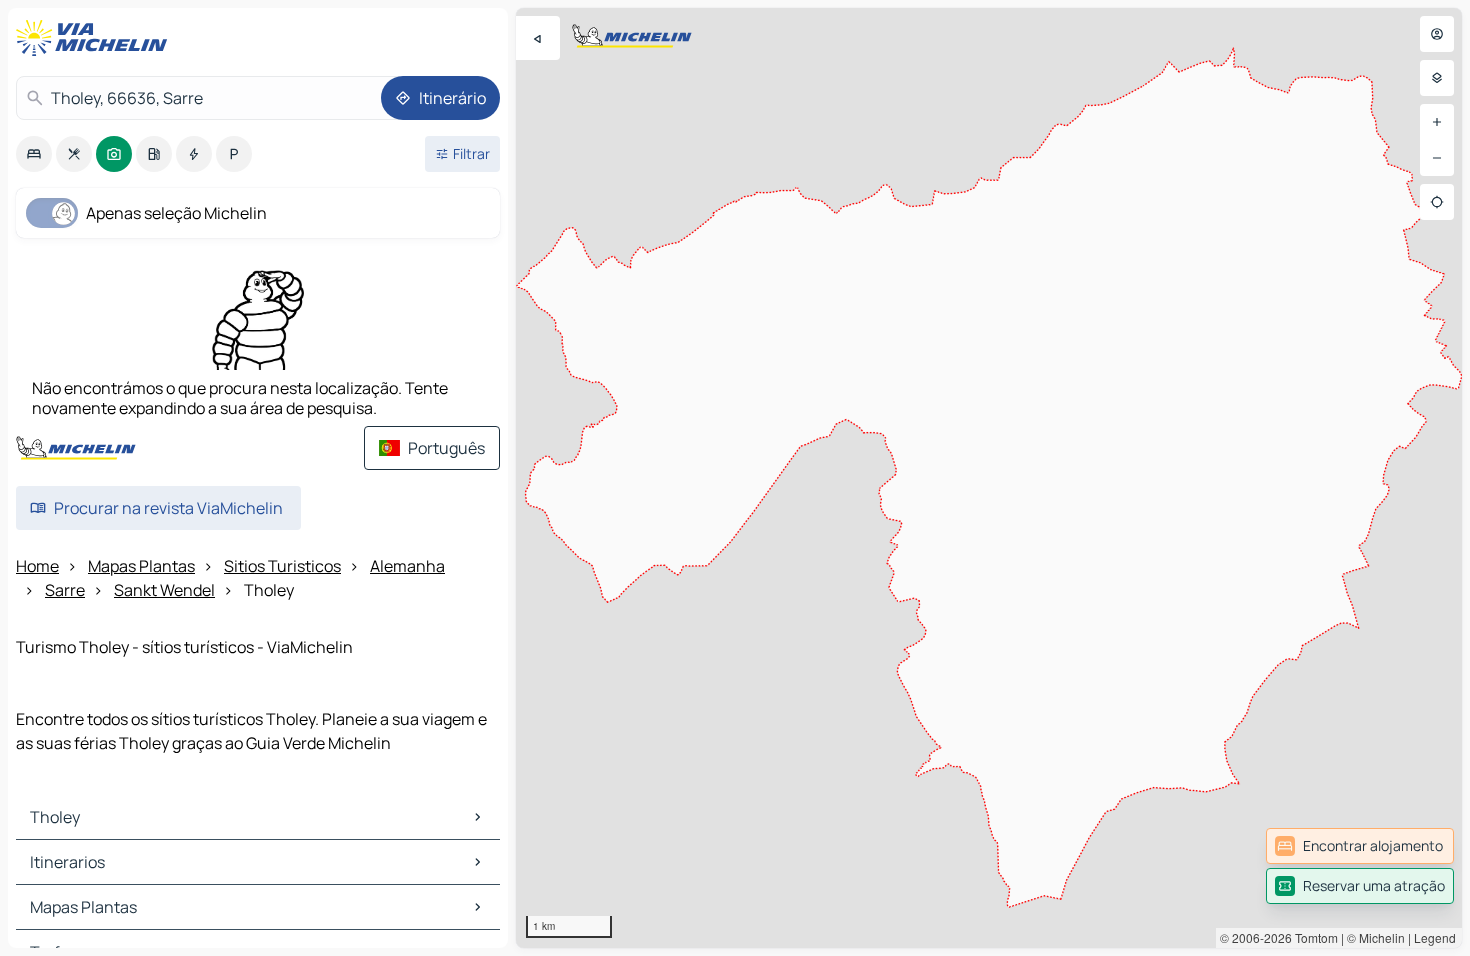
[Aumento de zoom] (1437, 122)
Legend (1435, 937)
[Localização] (1437, 202)
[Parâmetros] (1437, 78)
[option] (34, 154)
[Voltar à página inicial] (96, 38)
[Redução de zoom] (1437, 158)
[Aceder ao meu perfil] (1437, 34)
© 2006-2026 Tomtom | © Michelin (1312, 937)
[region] (989, 478)
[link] (1360, 846)
